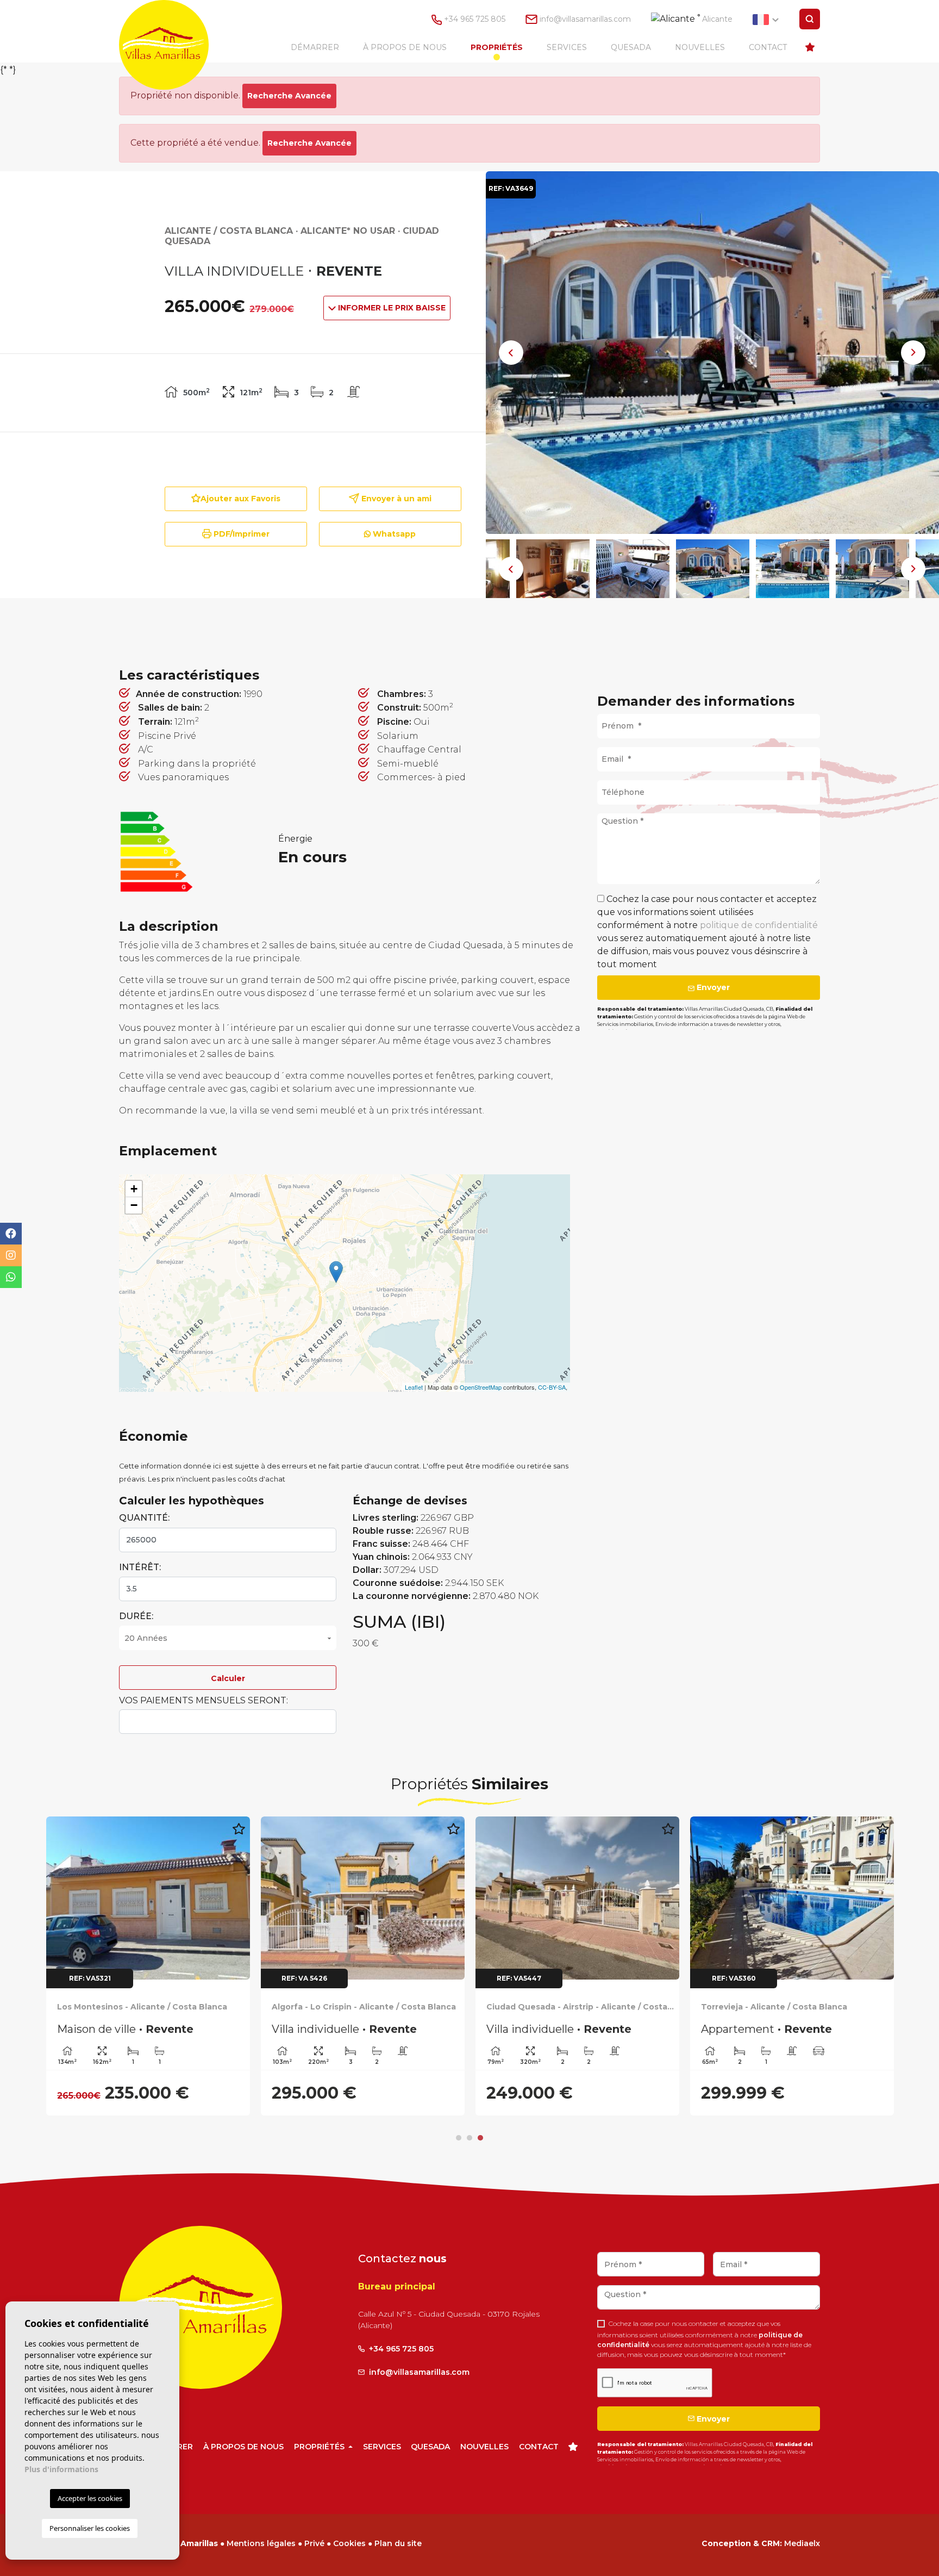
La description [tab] (403, 628)
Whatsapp (393, 534)
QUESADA (631, 47)
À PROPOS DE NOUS (405, 47)
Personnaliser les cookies (90, 2528)
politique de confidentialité (759, 925)
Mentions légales (261, 2543)
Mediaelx (802, 2543)
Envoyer (712, 987)
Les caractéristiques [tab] (218, 628)
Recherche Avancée (289, 96)
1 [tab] (459, 2138)
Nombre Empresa (174, 45)
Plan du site (398, 2543)
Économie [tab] (742, 628)
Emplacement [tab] (577, 628)
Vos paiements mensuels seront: (204, 1700)
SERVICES (567, 47)
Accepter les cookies (90, 2498)
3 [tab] (480, 2138)
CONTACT (768, 47)
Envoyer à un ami (395, 499)
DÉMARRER (315, 47)
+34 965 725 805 (474, 19)
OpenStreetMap (481, 1387)
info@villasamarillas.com (585, 19)
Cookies (349, 2543)
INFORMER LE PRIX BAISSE (391, 308)
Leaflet (414, 1387)
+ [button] (134, 1189)
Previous (511, 353)
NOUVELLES (700, 47)
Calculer (228, 1678)
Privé (314, 2543)
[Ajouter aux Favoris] (239, 1835)
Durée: (136, 1616)
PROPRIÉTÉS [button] (497, 47)
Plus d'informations (61, 2469)
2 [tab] (469, 2138)
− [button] (134, 1205)
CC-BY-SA (552, 1387)
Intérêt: (140, 1567)
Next (913, 353)
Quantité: (144, 1518)
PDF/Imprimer (240, 534)
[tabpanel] (148, 1907)
